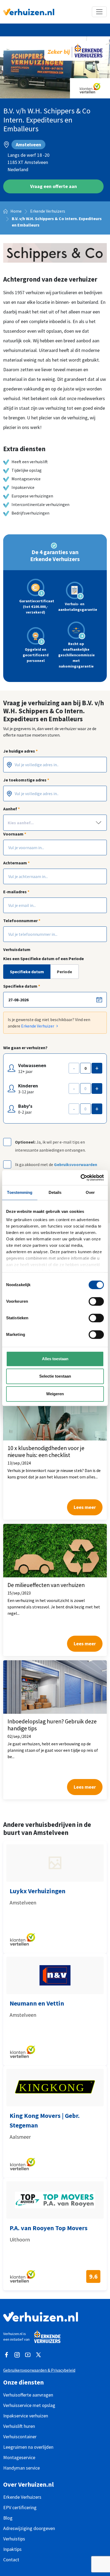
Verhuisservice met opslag (29, 2405)
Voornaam (15, 834)
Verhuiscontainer (20, 2437)
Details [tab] (55, 1192)
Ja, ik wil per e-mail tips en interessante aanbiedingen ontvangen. (50, 1146)
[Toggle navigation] (99, 12)
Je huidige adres (20, 751)
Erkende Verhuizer (38, 1026)
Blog (8, 2518)
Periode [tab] (64, 972)
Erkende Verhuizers (48, 211)
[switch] (96, 1301)
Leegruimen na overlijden (28, 2447)
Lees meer (85, 1507)
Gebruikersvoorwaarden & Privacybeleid (39, 2370)
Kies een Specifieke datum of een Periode (44, 959)
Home (16, 211)
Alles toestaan (55, 1359)
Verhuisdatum (17, 949)
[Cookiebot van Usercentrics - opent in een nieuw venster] (80, 1178)
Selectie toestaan (55, 1376)
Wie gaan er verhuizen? (25, 1048)
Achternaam (16, 863)
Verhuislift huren (19, 2426)
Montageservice (19, 2457)
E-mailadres (16, 892)
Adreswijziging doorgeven (29, 2528)
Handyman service (21, 2468)
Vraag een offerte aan (54, 186)
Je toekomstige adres (26, 780)
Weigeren (55, 1394)
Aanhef (11, 809)
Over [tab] (90, 1192)
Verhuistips (14, 2539)
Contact (11, 2560)
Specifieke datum (22, 986)
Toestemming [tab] (20, 1192)
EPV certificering (20, 2507)
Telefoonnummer (22, 921)
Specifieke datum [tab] (27, 972)
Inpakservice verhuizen (26, 2416)
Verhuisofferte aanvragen (28, 2395)
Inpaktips (12, 2549)
